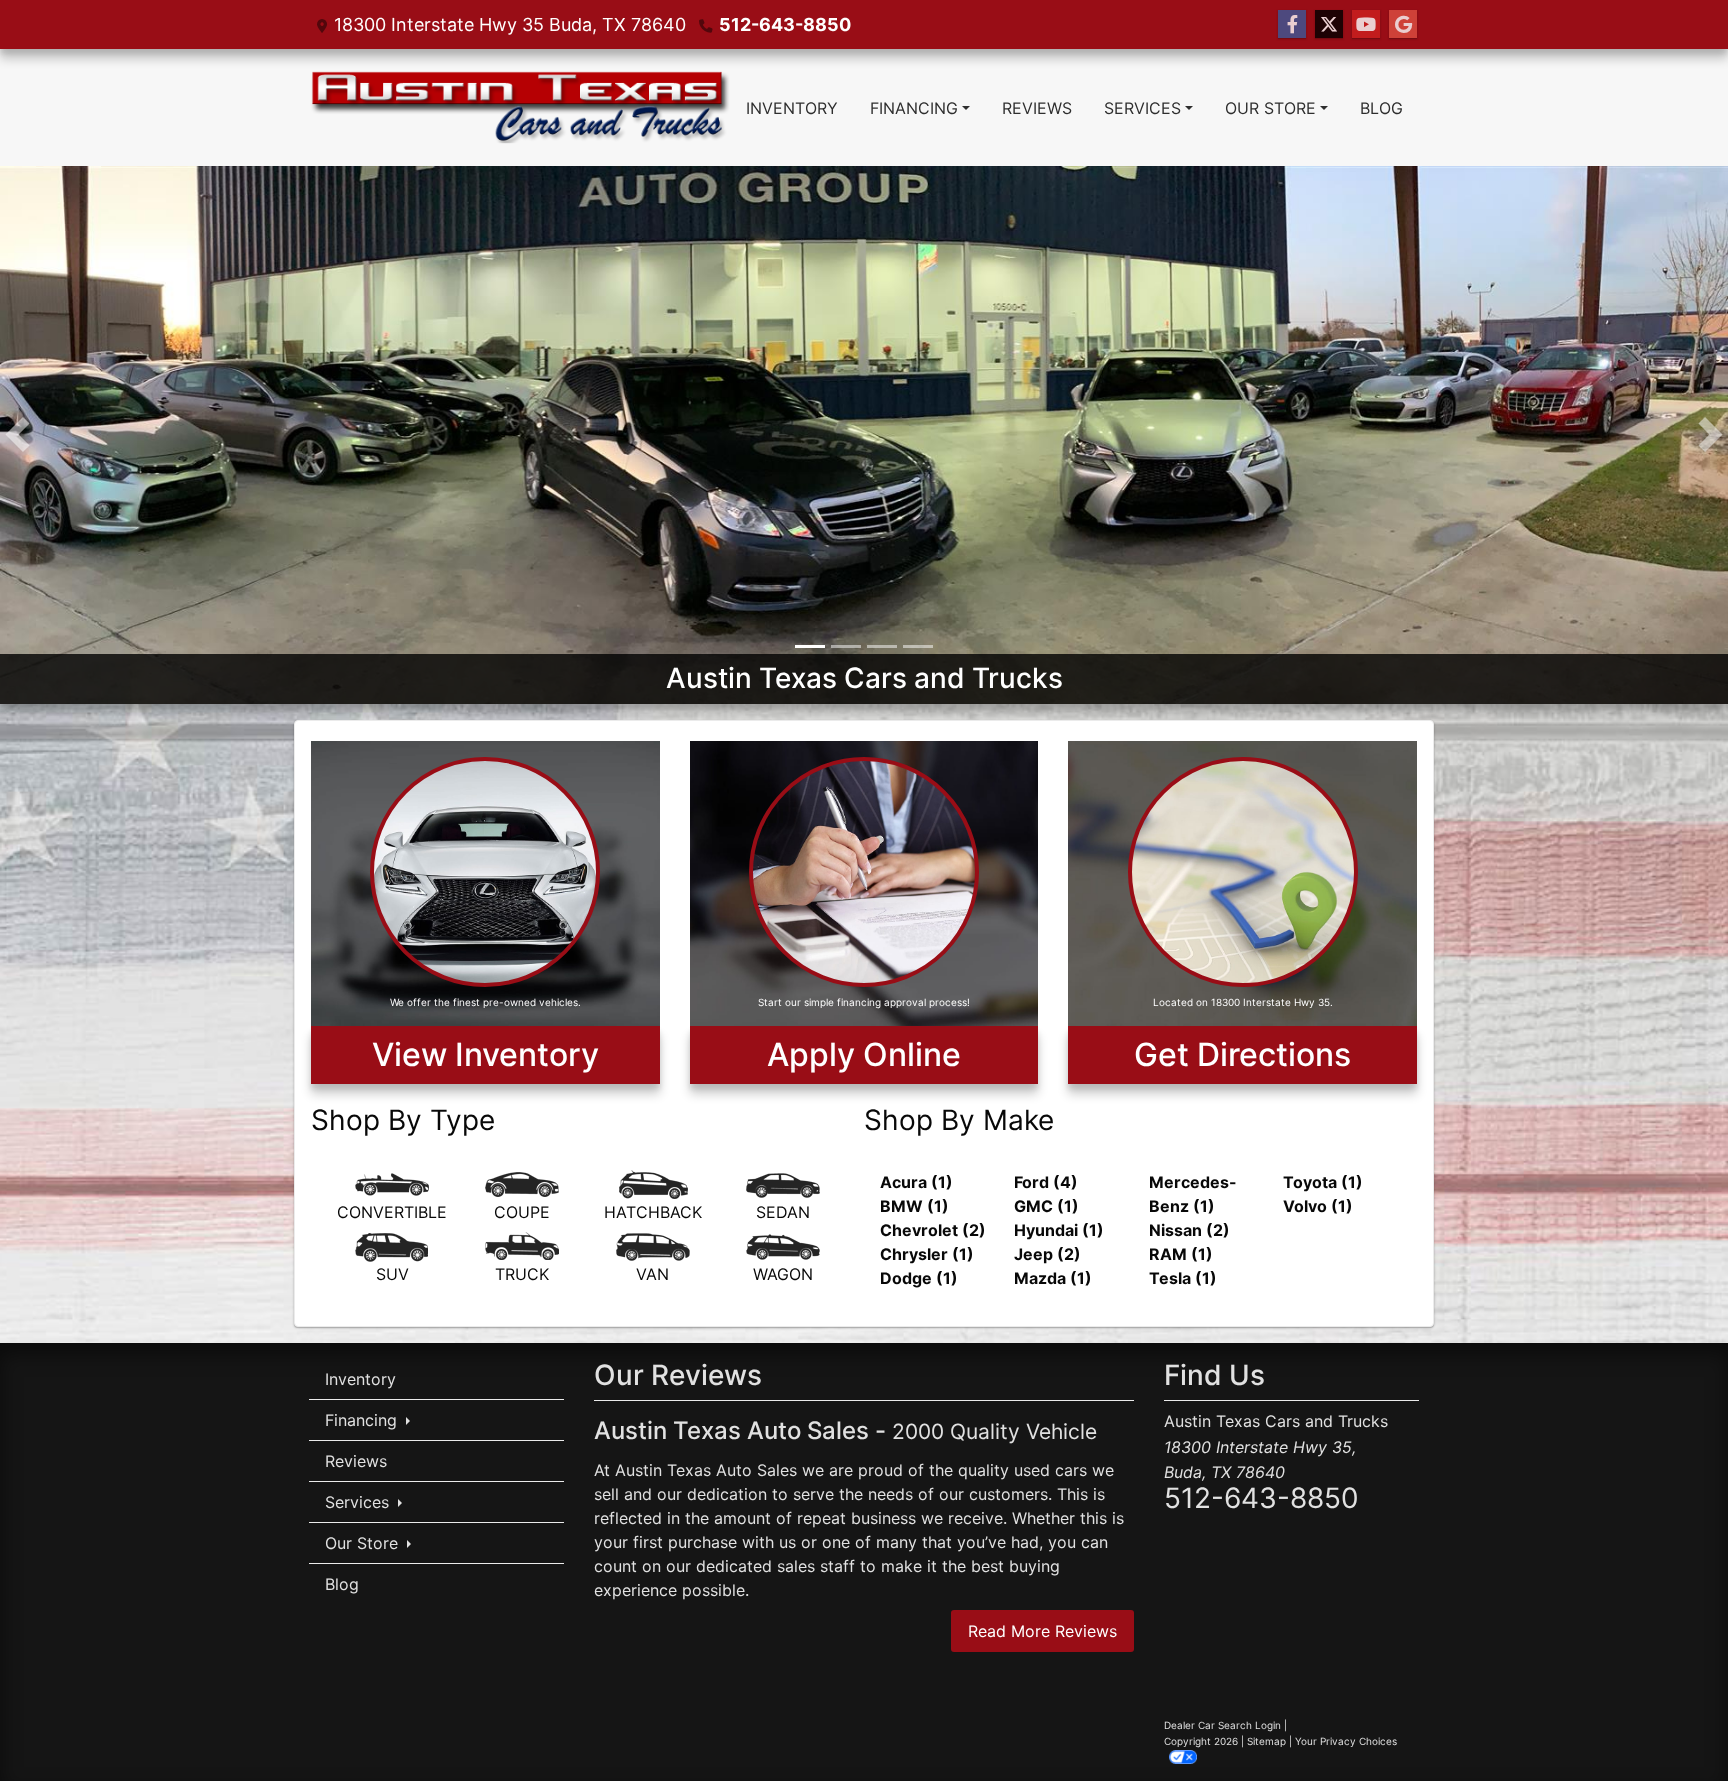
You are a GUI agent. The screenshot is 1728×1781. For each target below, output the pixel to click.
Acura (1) (916, 1182)
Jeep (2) (1047, 1254)
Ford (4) (1046, 1182)
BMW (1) (914, 1206)
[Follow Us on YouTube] (1366, 24)
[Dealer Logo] (519, 107)
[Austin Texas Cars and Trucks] (864, 433)
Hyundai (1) (1059, 1230)
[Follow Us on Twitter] (1329, 24)
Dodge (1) (919, 1278)
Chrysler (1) (927, 1254)
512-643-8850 (785, 24)
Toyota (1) (1323, 1182)
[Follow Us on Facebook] (1292, 24)
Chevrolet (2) (933, 1230)
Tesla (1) (1183, 1278)
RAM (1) (1181, 1254)
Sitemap (1266, 1741)
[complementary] (1668, 1721)
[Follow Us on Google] (1403, 24)
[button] (17, 435)
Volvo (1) (1318, 1206)
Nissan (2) (1189, 1230)
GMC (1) (1046, 1206)
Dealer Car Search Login (1222, 1725)
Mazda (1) (1053, 1278)
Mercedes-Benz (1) (1193, 1194)
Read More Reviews (1042, 1631)
